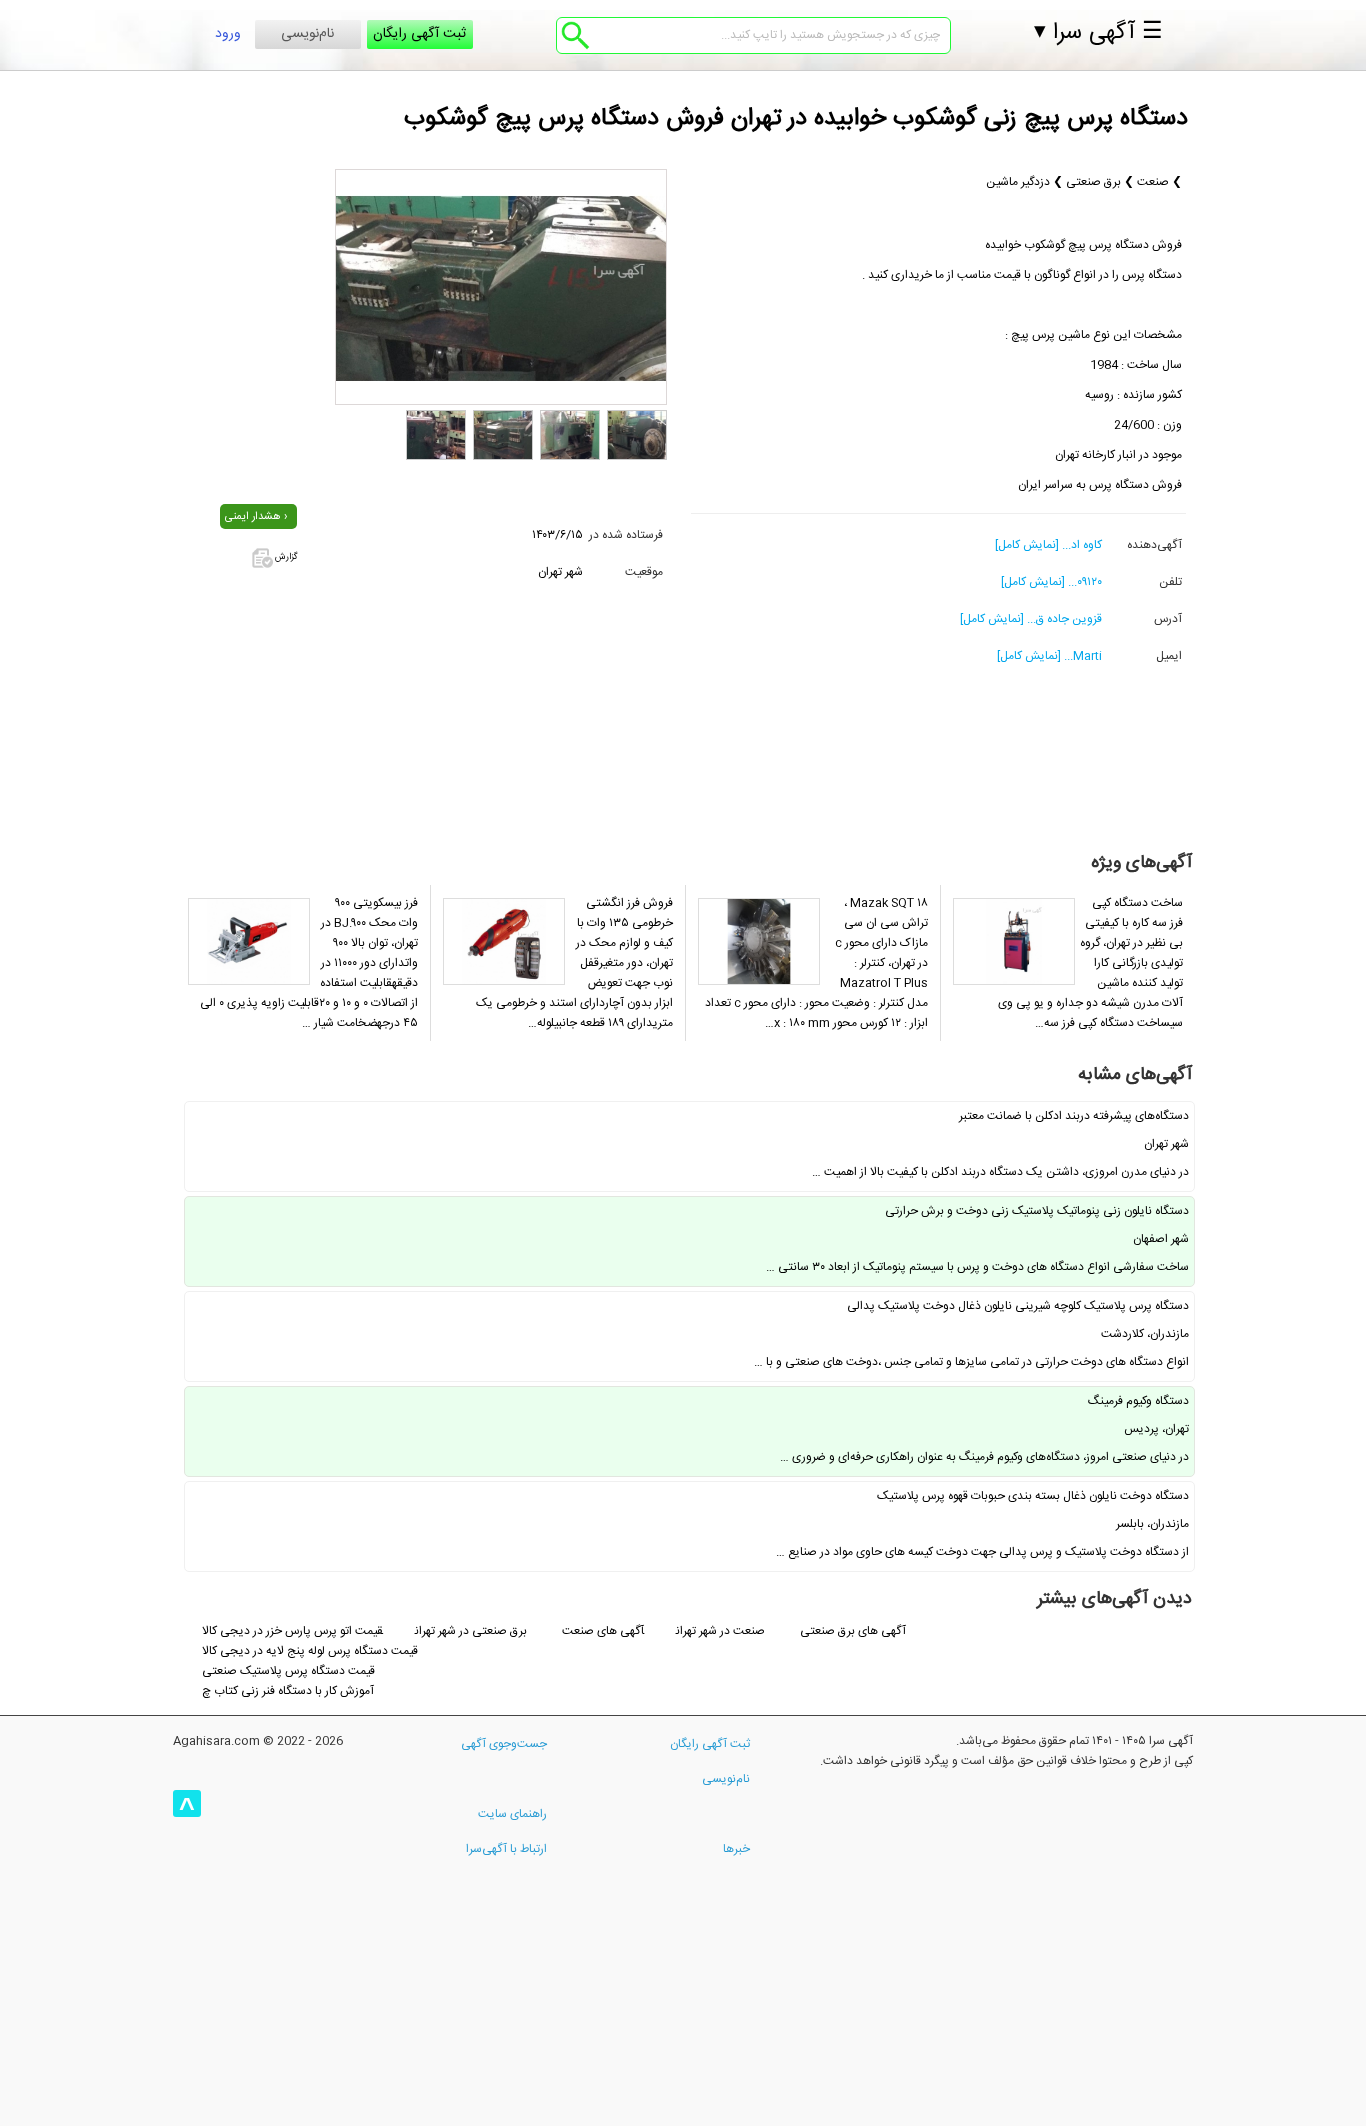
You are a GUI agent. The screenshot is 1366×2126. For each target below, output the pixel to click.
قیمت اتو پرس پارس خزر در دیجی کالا (292, 1631)
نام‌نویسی (307, 34)
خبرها (736, 1849)
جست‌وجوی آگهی (504, 1744)
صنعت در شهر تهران (722, 1631)
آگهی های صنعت (603, 1631)
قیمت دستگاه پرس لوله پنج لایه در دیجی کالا (310, 1651)
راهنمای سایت (512, 1814)
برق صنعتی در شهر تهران (471, 1631)
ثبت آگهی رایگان (419, 34)
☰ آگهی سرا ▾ (1098, 33)
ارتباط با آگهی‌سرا (506, 1849)
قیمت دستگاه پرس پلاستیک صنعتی (288, 1671)
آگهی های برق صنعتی (853, 1631)
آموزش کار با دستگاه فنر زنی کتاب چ (288, 1691)
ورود (228, 34)
